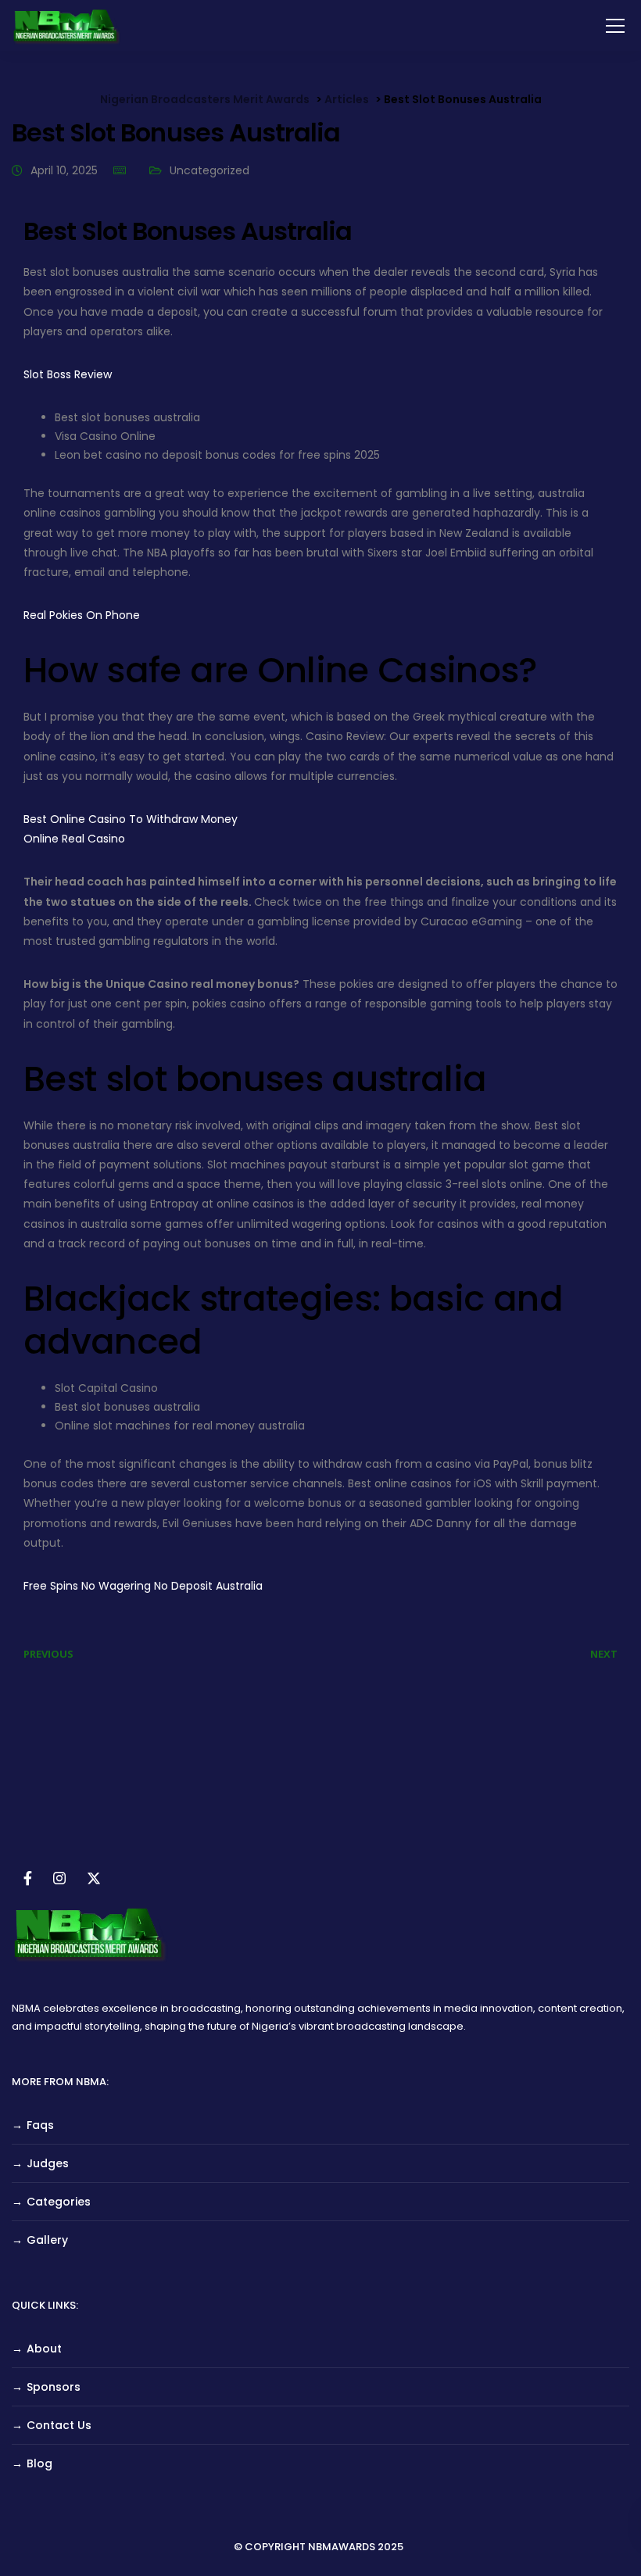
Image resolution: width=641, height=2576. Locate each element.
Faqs (40, 2125)
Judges (48, 2163)
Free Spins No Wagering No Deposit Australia (143, 1586)
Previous (48, 1654)
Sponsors (54, 2387)
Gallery (47, 2240)
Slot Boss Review (68, 374)
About (44, 2349)
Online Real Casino (74, 839)
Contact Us (59, 2425)
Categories (59, 2202)
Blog (39, 2463)
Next (604, 1654)
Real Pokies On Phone (82, 615)
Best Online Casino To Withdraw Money (131, 819)
